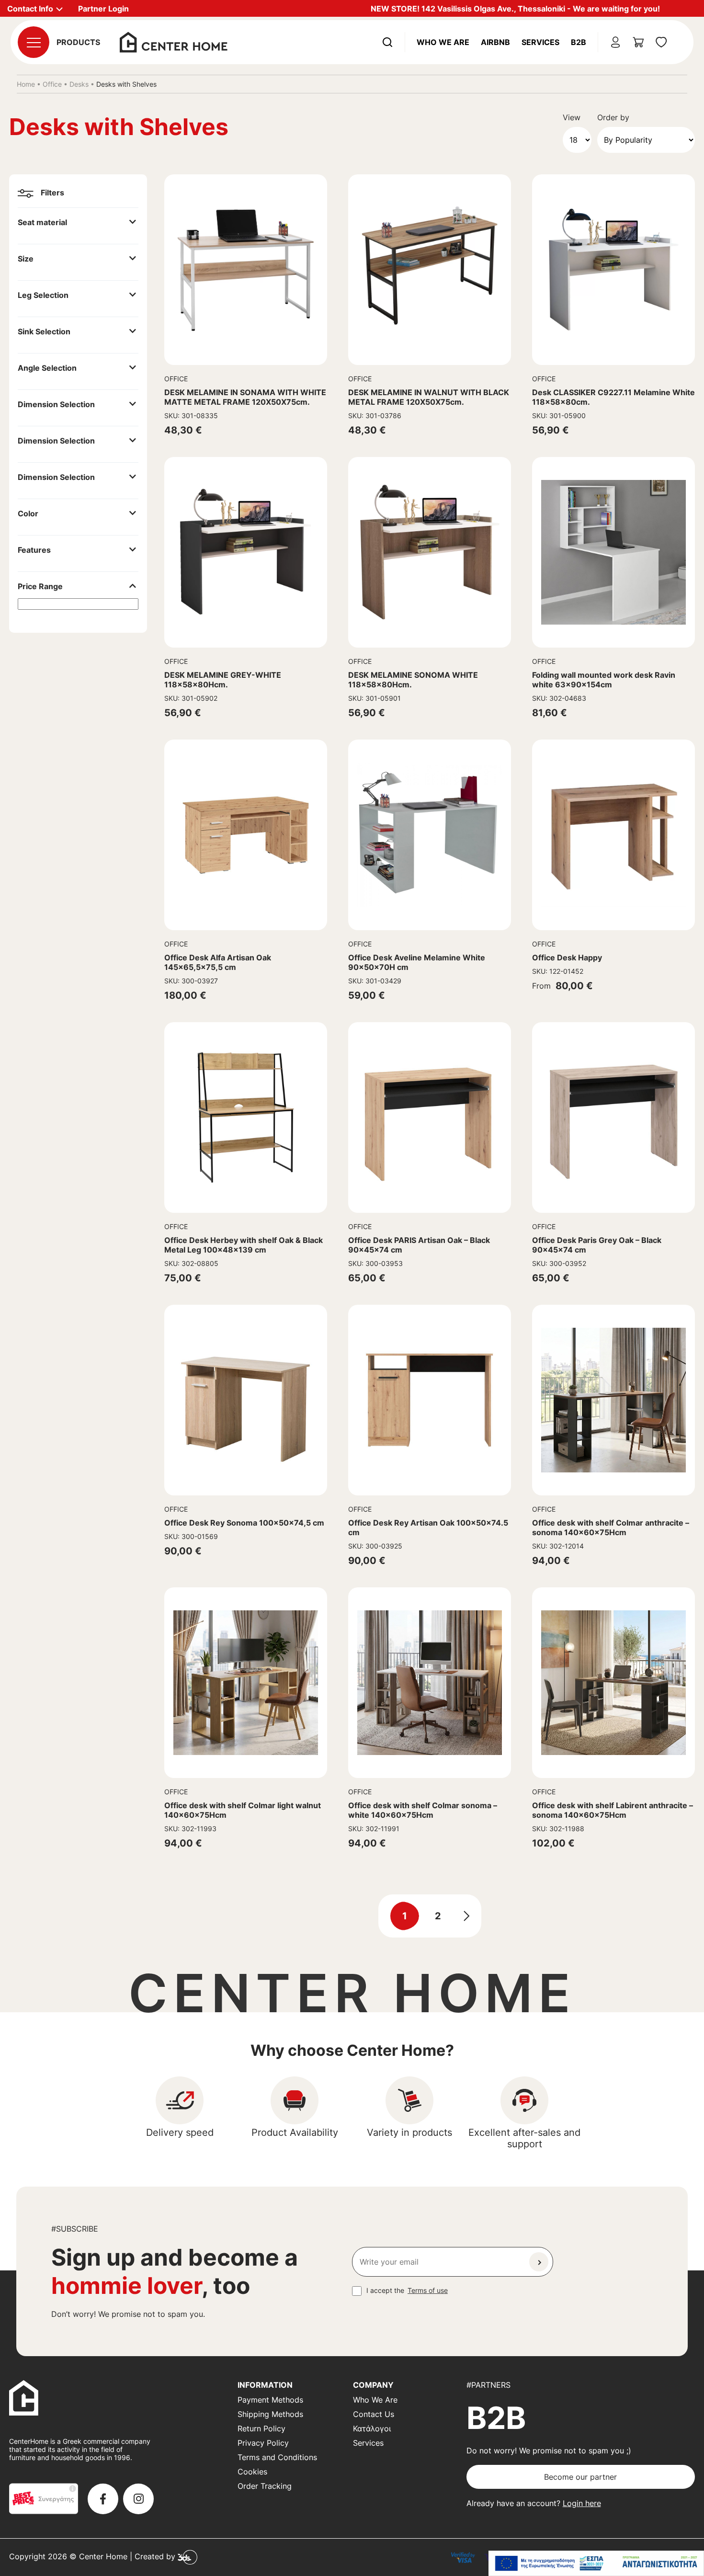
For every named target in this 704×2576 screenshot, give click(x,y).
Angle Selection (47, 368)
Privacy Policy (263, 2443)
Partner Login (103, 9)
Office (52, 84)
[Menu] (34, 42)
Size (26, 259)
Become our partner (580, 2477)
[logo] (174, 41)
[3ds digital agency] (187, 2556)
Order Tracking (265, 2486)
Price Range (40, 586)
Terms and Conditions (277, 2457)
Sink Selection (44, 331)
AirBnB (495, 42)
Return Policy (261, 2428)
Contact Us (374, 2414)
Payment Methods (270, 2400)
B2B (579, 42)
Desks (79, 84)
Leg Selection (43, 295)
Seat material (42, 222)
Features (34, 550)
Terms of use (428, 2290)
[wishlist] (661, 42)
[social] (103, 2499)
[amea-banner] (596, 2563)
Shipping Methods (270, 2414)
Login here (582, 2503)
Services (540, 42)
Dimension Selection (56, 404)
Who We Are (443, 42)
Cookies (252, 2472)
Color (28, 513)
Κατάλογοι (372, 2428)
